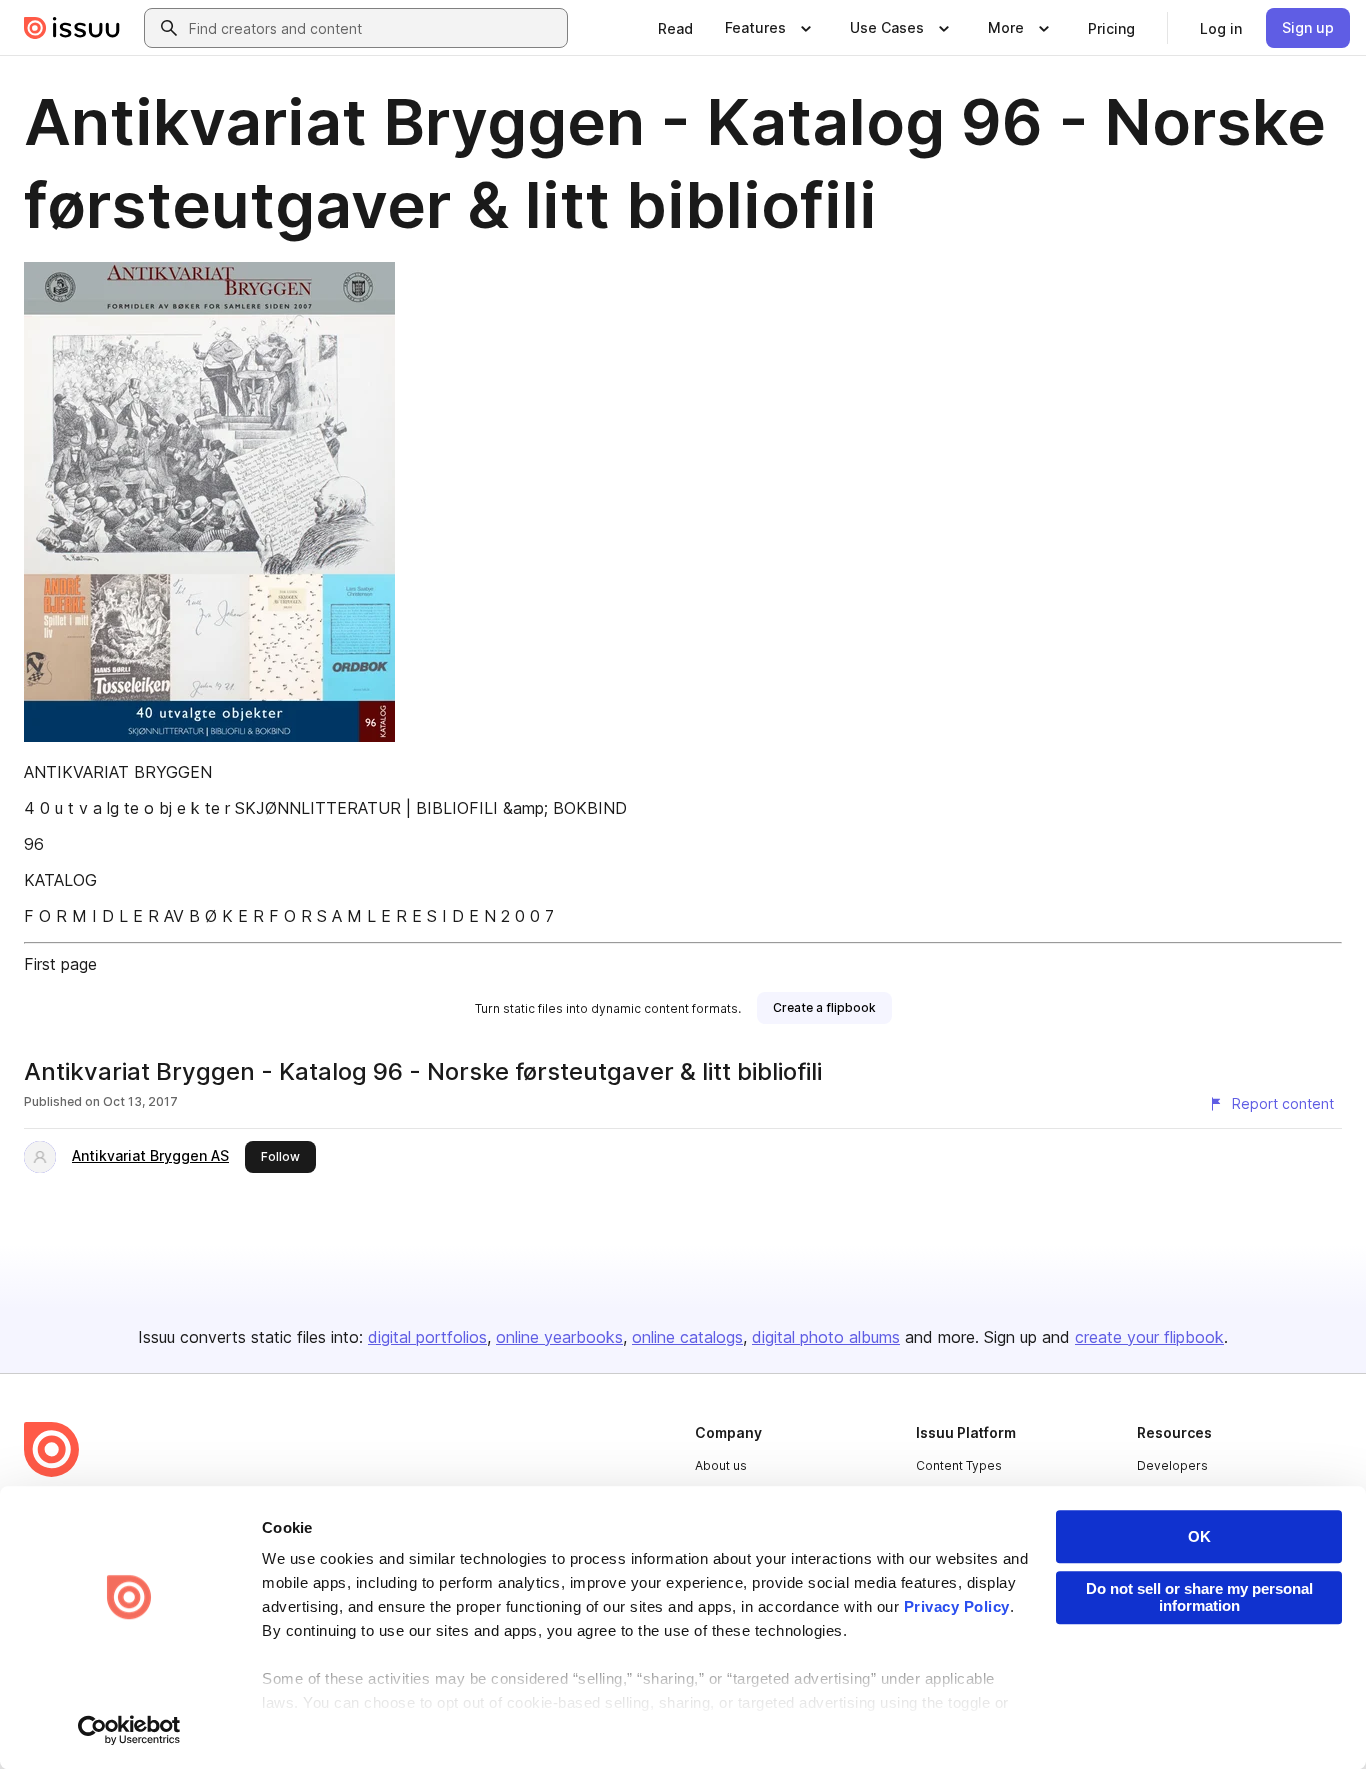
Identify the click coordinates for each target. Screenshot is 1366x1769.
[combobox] (374, 28)
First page (60, 964)
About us (721, 1465)
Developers (1172, 1465)
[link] (675, 28)
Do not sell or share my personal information (1199, 1597)
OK (1199, 1536)
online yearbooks (559, 1337)
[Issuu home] (72, 28)
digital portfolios (427, 1337)
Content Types (959, 1465)
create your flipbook (1149, 1337)
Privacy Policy (957, 1606)
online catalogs (687, 1337)
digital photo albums (826, 1337)
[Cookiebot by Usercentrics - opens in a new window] (129, 1730)
